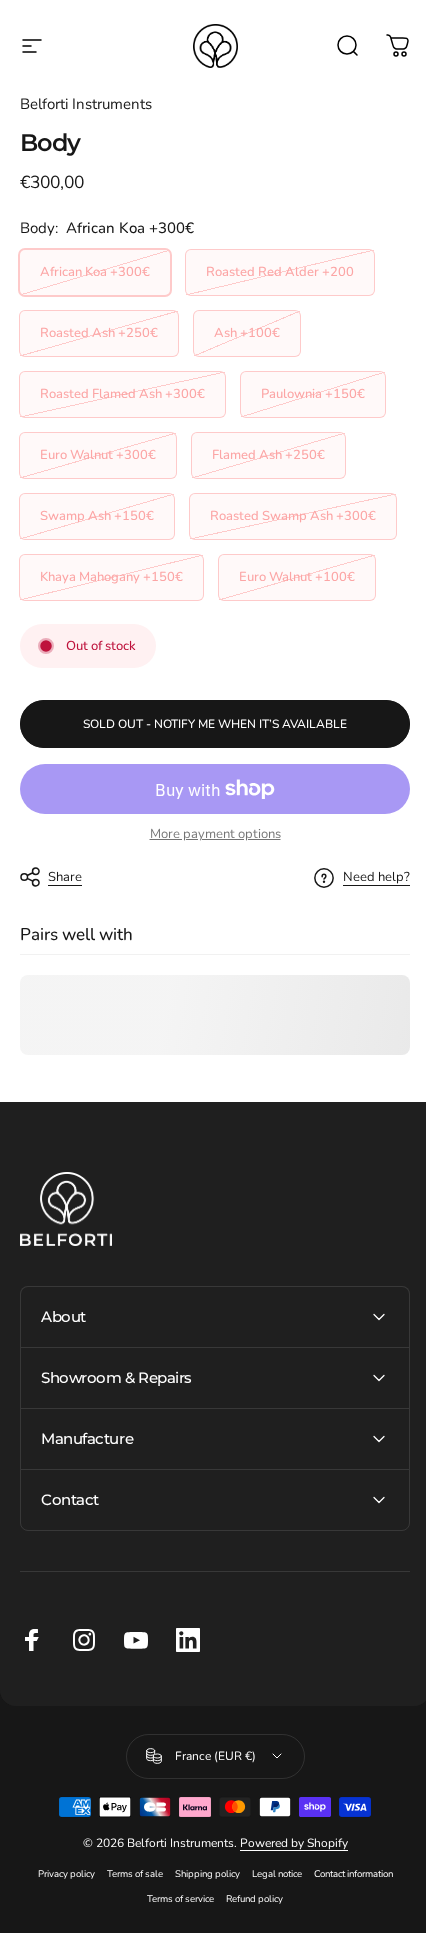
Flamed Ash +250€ (268, 455)
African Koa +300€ (95, 272)
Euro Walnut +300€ (98, 455)
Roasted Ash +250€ (99, 333)
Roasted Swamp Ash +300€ (293, 516)
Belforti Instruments (86, 104)
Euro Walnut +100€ (297, 577)
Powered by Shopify (286, 1904)
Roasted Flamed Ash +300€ (122, 394)
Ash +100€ (247, 333)
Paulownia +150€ (313, 394)
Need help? (376, 877)
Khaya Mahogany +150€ (111, 577)
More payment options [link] (215, 834)
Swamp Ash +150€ (97, 516)
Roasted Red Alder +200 (280, 272)
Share (65, 877)
